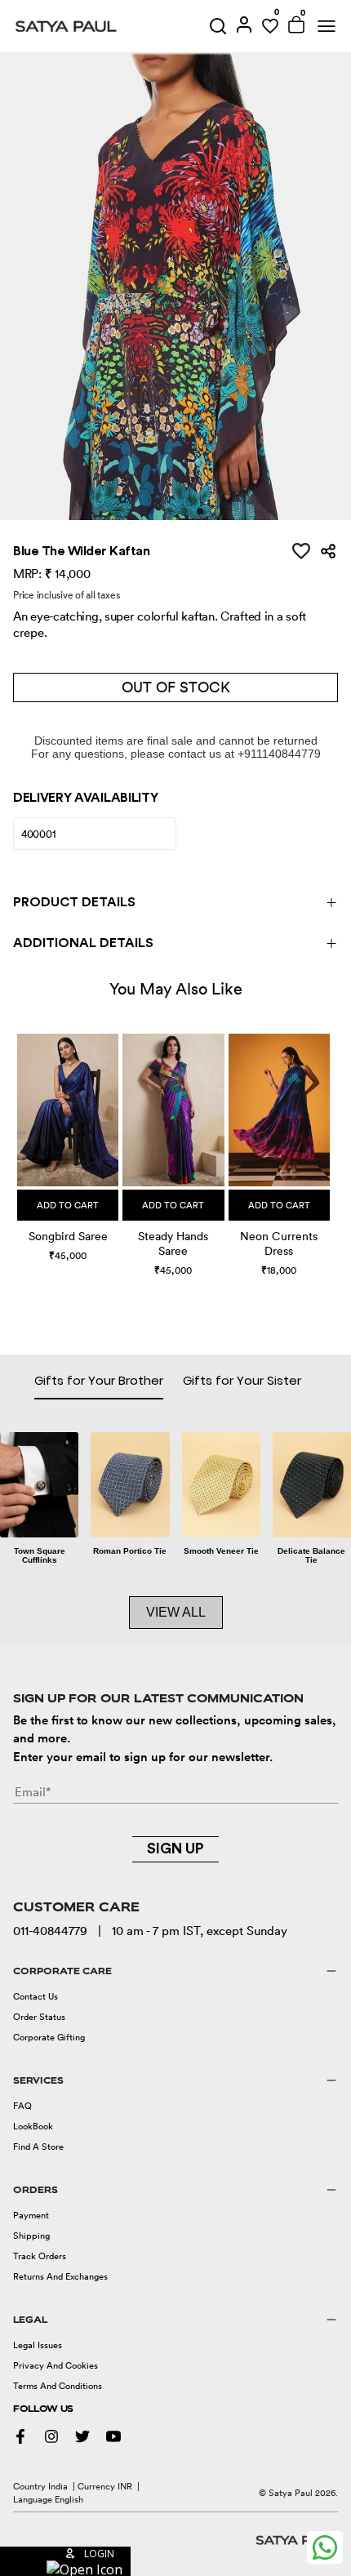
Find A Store (38, 2147)
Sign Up (175, 1849)
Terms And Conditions (58, 2386)
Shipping (31, 2236)
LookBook (33, 2126)
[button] (19, 1141)
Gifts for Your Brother (99, 1380)
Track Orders (40, 2256)
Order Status (39, 2017)
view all (176, 1612)
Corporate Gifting (49, 2037)
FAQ (22, 2106)
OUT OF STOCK (176, 687)
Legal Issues (38, 2345)
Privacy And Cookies (56, 2365)
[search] (218, 26)
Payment (31, 2215)
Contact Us (36, 1996)
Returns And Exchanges (60, 2276)
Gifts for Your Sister (242, 1380)
